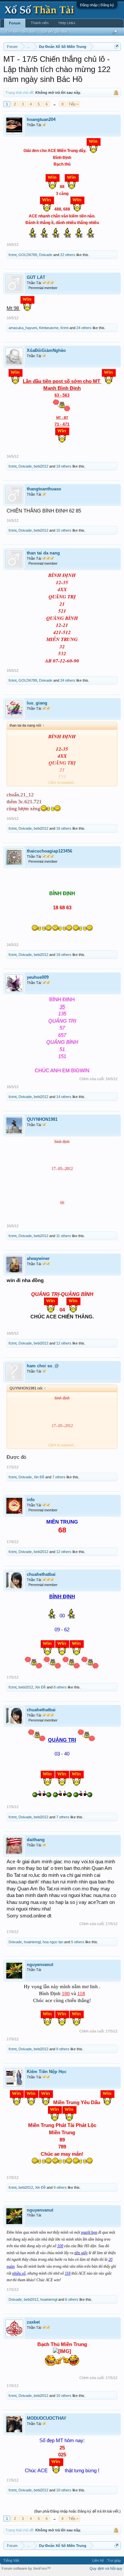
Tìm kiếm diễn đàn (21, 31)
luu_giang (37, 703)
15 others (64, 530)
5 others (78, 1942)
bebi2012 (41, 466)
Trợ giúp (114, 2560)
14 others (64, 1097)
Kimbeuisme (49, 328)
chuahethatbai (41, 1574)
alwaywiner (38, 1258)
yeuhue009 (38, 977)
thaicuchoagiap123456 (49, 851)
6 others (72, 2299)
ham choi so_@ (43, 1366)
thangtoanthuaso (44, 489)
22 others (68, 255)
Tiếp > (73, 104)
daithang (36, 1840)
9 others (63, 2049)
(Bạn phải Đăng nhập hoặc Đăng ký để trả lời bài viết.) (77, 2511)
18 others (64, 955)
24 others (84, 328)
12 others (64, 1343)
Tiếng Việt (11, 2560)
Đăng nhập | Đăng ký (97, 5)
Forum (15, 23)
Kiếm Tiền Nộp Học (47, 2072)
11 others (64, 1236)
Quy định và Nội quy (106, 2568)
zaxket (33, 2322)
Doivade (46, 255)
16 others (64, 828)
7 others (59, 1477)
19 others (64, 466)
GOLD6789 (28, 255)
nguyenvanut (40, 1965)
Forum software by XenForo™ (26, 2568)
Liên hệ (98, 2560)
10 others (64, 2396)
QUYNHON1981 (42, 1119)
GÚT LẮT (36, 277)
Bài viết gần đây (55, 31)
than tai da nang (43, 553)
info (31, 1500)
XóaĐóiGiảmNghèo (46, 350)
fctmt (13, 255)
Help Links (67, 23)
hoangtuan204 (41, 119)
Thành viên (40, 23)
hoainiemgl (32, 1942)
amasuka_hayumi (23, 328)
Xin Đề (39, 1477)
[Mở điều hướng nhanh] (117, 46)
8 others (60, 1687)
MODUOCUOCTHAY (47, 2418)
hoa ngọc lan (53, 1942)
